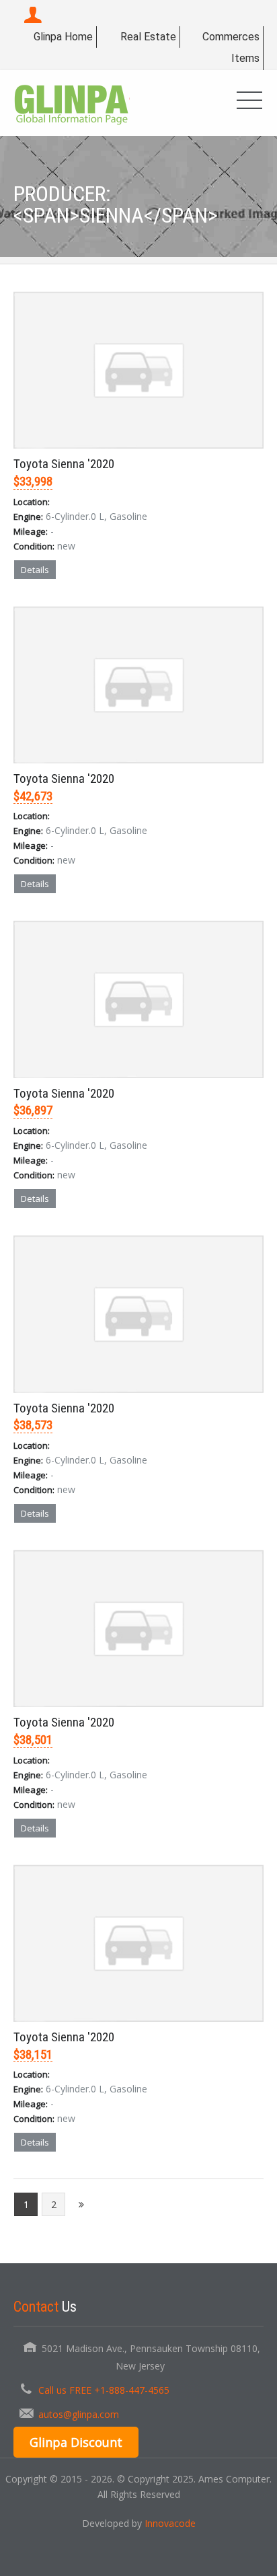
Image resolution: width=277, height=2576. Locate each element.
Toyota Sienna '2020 (64, 464)
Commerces (231, 37)
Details (35, 570)
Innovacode (170, 2523)
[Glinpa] (72, 103)
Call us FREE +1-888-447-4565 (104, 2390)
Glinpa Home (63, 37)
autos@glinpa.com (79, 2414)
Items (245, 58)
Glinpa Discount (76, 2442)
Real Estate (148, 37)
